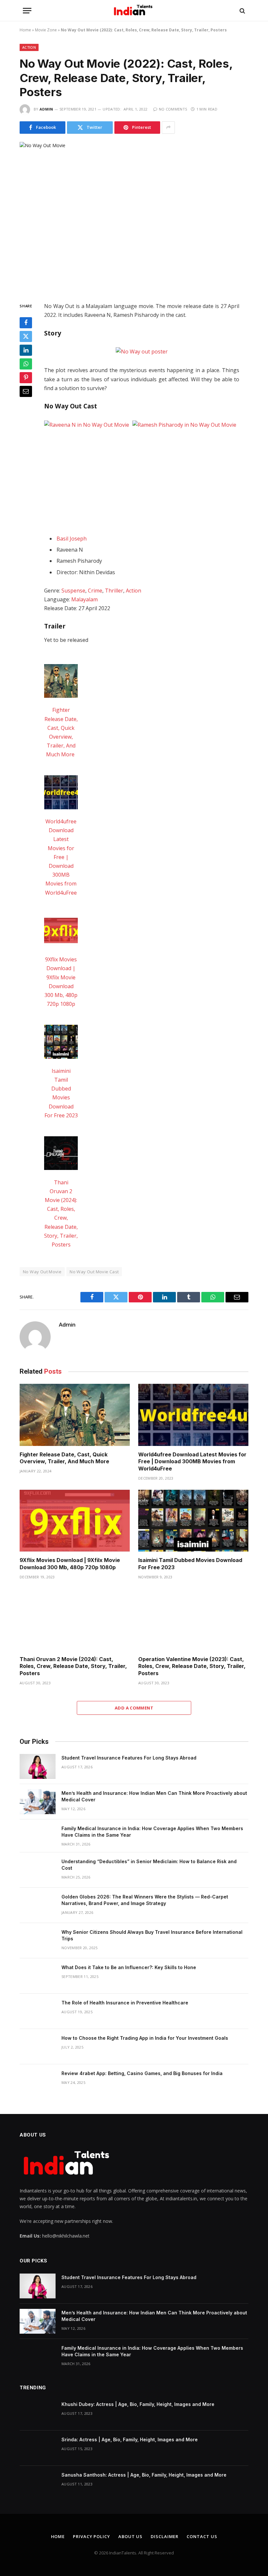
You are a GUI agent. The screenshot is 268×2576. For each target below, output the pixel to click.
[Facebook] (26, 323)
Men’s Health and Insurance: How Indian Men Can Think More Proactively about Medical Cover (154, 1796)
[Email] (26, 391)
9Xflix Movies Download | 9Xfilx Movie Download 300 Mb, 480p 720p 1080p (70, 1564)
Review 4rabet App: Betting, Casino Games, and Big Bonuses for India (142, 2073)
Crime (95, 591)
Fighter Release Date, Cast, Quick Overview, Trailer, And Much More (65, 1458)
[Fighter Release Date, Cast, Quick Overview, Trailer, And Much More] (75, 1415)
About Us (130, 2536)
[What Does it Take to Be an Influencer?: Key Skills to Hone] (38, 1976)
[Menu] (27, 11)
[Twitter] (26, 336)
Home (25, 30)
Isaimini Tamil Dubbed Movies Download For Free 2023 (190, 1564)
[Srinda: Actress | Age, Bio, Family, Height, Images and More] (38, 2448)
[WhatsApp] (26, 364)
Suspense (73, 591)
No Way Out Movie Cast (94, 1272)
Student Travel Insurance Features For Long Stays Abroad (129, 1758)
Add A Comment (134, 1708)
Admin (46, 109)
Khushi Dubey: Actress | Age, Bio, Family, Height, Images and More (138, 2404)
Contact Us (202, 2536)
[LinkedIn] (26, 350)
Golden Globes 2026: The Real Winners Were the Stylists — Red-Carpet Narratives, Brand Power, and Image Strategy (145, 1900)
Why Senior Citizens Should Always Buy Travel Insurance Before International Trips (152, 1935)
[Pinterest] (26, 378)
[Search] (242, 11)
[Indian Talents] (134, 11)
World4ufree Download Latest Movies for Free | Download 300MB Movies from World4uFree (61, 857)
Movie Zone (46, 30)
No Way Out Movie (42, 1272)
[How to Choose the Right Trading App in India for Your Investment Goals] (38, 2047)
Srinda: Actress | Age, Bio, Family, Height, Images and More (130, 2439)
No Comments (173, 109)
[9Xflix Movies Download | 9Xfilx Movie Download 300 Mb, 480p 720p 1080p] (75, 1521)
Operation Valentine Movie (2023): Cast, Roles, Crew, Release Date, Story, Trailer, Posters (192, 1666)
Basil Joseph (72, 539)
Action (29, 47)
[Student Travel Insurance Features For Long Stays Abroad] (38, 1766)
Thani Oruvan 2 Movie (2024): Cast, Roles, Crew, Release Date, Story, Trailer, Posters (73, 1666)
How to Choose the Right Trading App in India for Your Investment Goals (145, 2038)
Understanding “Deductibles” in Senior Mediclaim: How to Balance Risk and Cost (149, 1865)
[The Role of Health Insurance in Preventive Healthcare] (38, 2011)
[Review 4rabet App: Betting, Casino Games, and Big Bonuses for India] (38, 2082)
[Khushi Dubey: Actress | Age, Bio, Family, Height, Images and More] (38, 2413)
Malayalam (84, 599)
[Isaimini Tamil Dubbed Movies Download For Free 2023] (193, 1521)
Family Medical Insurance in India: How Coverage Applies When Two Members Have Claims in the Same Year (152, 1832)
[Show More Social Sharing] (168, 128)
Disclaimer (165, 2536)
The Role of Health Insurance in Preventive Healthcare (125, 2003)
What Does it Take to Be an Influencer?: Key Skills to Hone (129, 1967)
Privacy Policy (92, 2536)
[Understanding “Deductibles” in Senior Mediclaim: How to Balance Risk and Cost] (38, 1870)
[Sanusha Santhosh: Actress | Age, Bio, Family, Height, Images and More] (38, 2483)
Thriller (114, 591)
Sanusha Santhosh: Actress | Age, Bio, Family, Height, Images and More (144, 2475)
